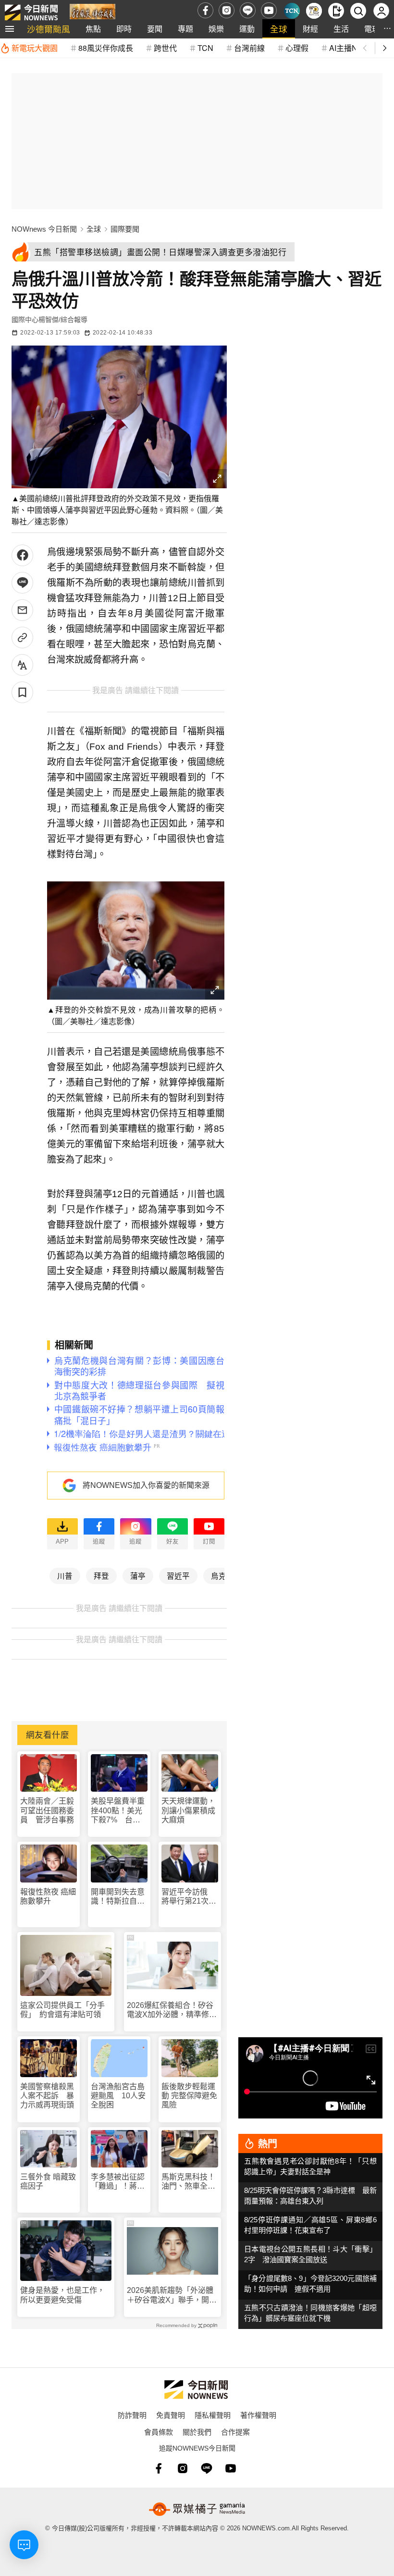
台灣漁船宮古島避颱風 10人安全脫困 (118, 2096)
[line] (248, 10)
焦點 (93, 29)
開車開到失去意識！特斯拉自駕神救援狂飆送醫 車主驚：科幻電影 (119, 1897)
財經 (310, 29)
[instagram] (227, 10)
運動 (247, 29)
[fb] (205, 10)
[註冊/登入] (381, 11)
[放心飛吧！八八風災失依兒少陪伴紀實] (92, 13)
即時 (124, 29)
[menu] (10, 29)
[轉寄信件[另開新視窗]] (22, 610)
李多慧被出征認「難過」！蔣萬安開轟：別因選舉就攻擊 (118, 2182)
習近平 (178, 1575)
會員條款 (159, 2432)
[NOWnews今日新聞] (31, 10)
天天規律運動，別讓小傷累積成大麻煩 (188, 1810)
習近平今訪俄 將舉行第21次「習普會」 (188, 1897)
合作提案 (235, 2432)
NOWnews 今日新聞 (44, 229)
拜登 (101, 1575)
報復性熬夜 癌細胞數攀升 (48, 1896)
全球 (279, 29)
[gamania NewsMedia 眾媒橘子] (197, 2509)
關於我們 (197, 2432)
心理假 (297, 48)
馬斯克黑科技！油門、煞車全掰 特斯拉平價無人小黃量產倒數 (190, 2182)
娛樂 (216, 29)
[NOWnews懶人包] (314, 11)
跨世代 (165, 48)
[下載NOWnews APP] (336, 11)
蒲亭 (138, 1575)
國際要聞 (125, 229)
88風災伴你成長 (106, 48)
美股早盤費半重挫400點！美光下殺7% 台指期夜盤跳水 (118, 1811)
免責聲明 (171, 2415)
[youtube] (269, 10)
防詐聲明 (132, 2415)
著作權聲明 (258, 2415)
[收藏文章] (22, 692)
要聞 (155, 29)
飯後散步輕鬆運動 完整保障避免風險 (189, 2096)
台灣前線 (249, 48)
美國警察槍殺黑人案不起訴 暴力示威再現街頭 (47, 2096)
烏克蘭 (222, 1575)
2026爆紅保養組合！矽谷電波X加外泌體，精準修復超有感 (172, 2010)
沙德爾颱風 (49, 29)
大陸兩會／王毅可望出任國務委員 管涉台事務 (47, 1810)
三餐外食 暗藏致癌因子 (48, 2181)
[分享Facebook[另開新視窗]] (22, 555)
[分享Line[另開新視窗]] (22, 583)
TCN (205, 48)
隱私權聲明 (213, 2415)
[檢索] (358, 11)
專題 (185, 29)
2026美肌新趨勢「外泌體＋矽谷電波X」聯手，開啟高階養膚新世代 (172, 2295)
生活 (341, 29)
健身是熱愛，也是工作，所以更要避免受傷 (62, 2295)
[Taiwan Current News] (292, 11)
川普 (65, 1575)
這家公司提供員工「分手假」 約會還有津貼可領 (62, 2010)
